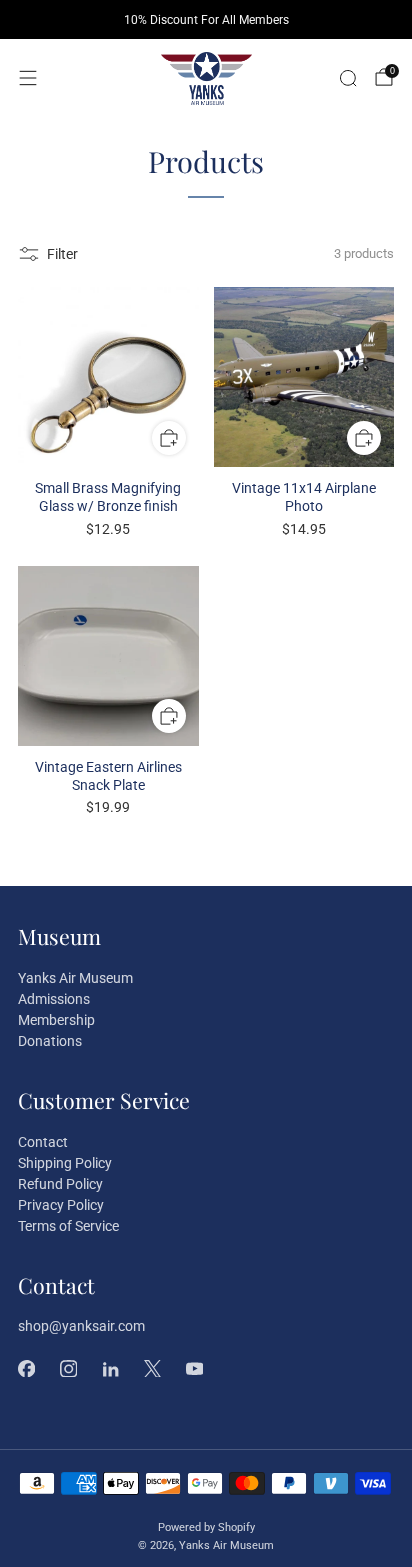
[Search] (348, 78)
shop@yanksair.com (81, 1326)
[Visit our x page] (152, 1368)
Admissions (54, 999)
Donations (50, 1041)
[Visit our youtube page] (194, 1368)
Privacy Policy (61, 1205)
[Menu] (28, 78)
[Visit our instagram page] (68, 1368)
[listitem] (206, 20)
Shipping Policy (65, 1163)
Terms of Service (68, 1226)
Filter (62, 254)
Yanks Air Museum (75, 978)
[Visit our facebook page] (26, 1368)
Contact (43, 1142)
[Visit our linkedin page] (110, 1368)
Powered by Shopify (206, 1527)
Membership (56, 1020)
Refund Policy (60, 1184)
